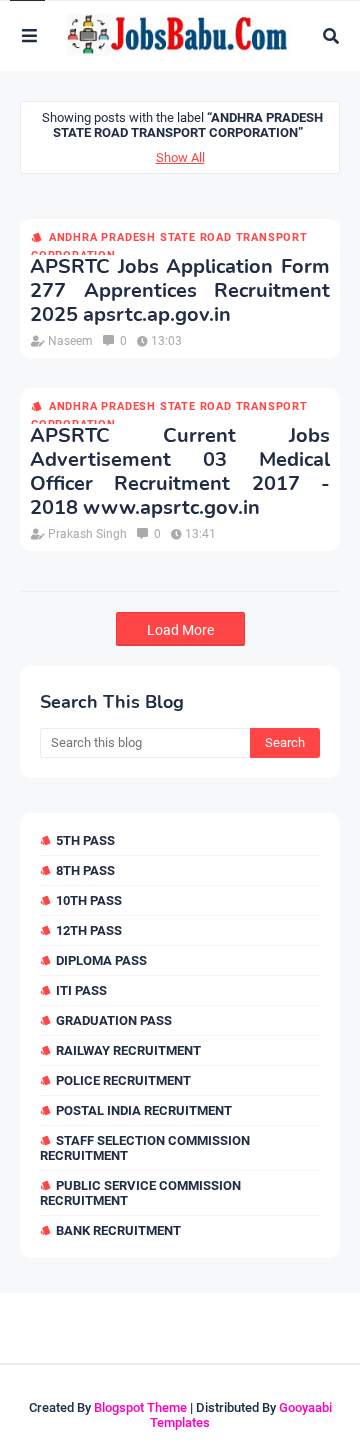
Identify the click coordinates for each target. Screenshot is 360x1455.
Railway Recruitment (128, 1050)
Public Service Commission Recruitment (140, 1193)
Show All (180, 157)
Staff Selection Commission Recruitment (145, 1148)
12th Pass (89, 930)
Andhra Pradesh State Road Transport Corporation (169, 239)
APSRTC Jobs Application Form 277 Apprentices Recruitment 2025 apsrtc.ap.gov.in (180, 291)
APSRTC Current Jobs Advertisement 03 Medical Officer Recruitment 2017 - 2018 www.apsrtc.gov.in (180, 472)
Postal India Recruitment (144, 1110)
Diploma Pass (101, 960)
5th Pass (85, 840)
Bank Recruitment (118, 1230)
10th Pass (89, 900)
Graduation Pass (114, 1020)
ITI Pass (81, 990)
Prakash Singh (87, 534)
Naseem (70, 341)
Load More (180, 630)
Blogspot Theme (140, 1407)
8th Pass (85, 870)
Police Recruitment (123, 1080)
